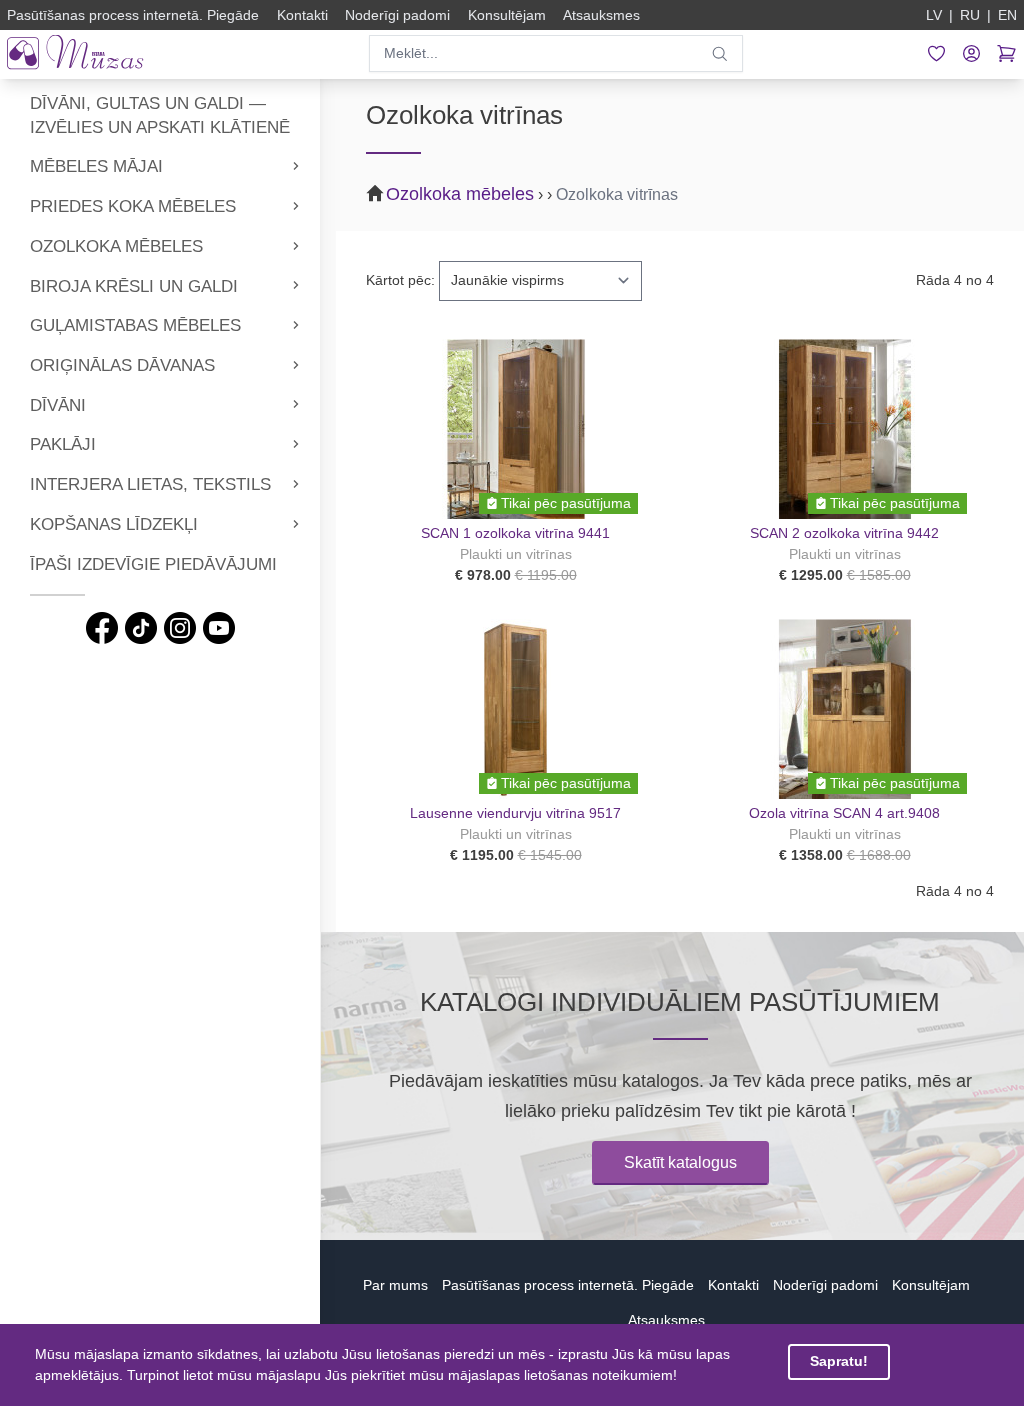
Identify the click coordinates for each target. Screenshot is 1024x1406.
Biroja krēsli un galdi (134, 286)
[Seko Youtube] (219, 628)
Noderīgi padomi (825, 1285)
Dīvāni (58, 405)
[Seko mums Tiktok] (141, 628)
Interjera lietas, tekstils (150, 484)
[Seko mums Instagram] (180, 628)
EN (1007, 15)
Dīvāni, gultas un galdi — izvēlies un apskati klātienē (160, 115)
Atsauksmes (666, 1320)
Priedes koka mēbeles (133, 206)
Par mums (395, 1285)
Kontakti (733, 1285)
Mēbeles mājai (96, 166)
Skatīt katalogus (680, 1162)
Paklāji (63, 444)
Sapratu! (839, 1361)
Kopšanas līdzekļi (114, 524)
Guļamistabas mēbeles (135, 325)
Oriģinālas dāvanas (122, 365)
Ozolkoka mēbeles (116, 246)
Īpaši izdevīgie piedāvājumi (153, 564)
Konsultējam (931, 1285)
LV (934, 15)
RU (970, 15)
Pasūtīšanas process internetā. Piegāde (568, 1285)
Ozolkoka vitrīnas (617, 194)
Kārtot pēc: (400, 280)
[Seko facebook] (102, 628)
